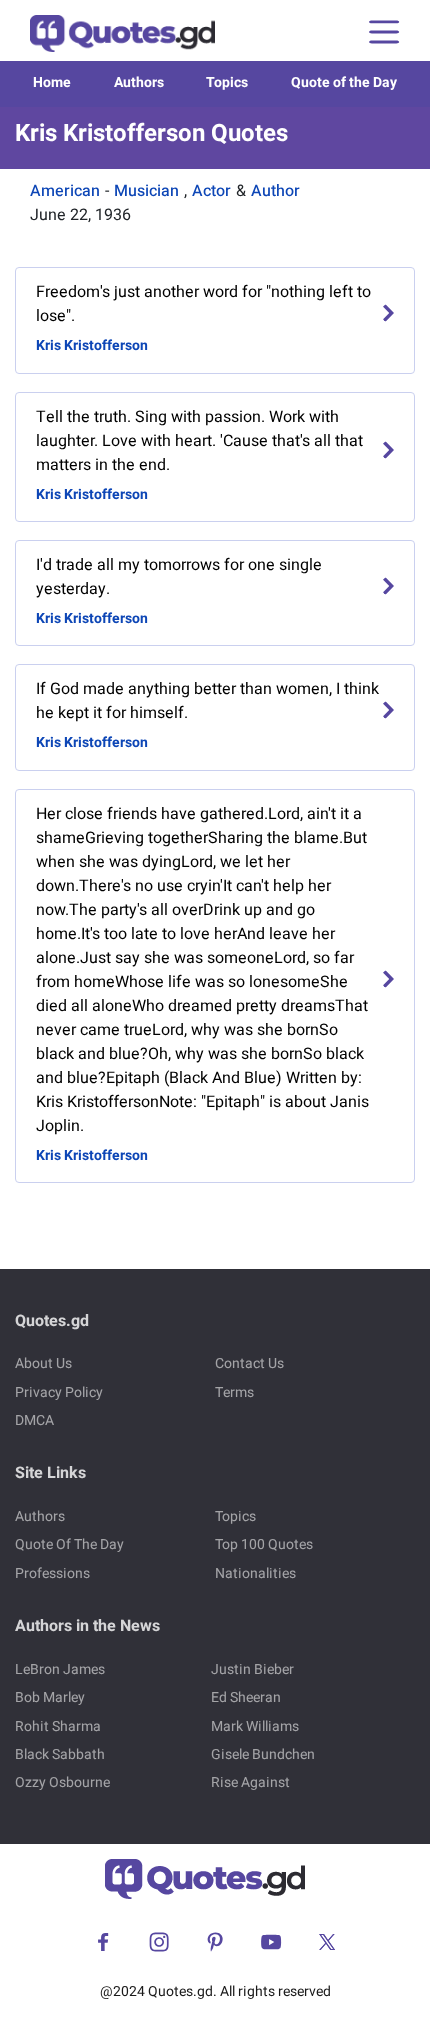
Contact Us (249, 1363)
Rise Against (250, 1782)
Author (275, 191)
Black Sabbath (60, 1754)
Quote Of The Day (69, 1544)
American (65, 191)
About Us (43, 1363)
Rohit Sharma (58, 1726)
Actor (211, 191)
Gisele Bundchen (263, 1754)
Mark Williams (255, 1726)
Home (52, 82)
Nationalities (255, 1573)
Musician (146, 191)
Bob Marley (50, 1697)
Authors (139, 82)
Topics (227, 82)
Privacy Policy (59, 1392)
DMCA (34, 1420)
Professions (52, 1573)
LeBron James (60, 1669)
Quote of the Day (344, 82)
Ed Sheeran (246, 1697)
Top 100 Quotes (264, 1544)
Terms (234, 1392)
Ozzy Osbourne (62, 1782)
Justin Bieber (252, 1669)
